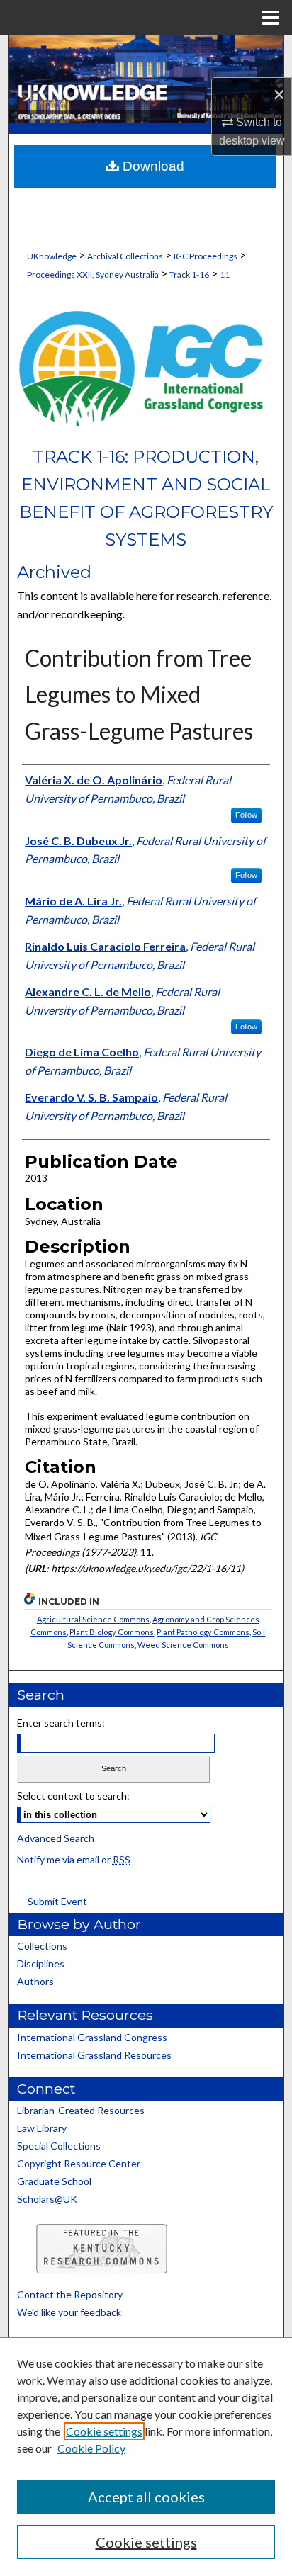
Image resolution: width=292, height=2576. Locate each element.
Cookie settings (104, 2431)
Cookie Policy (91, 2448)
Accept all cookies (146, 2497)
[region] (146, 2456)
